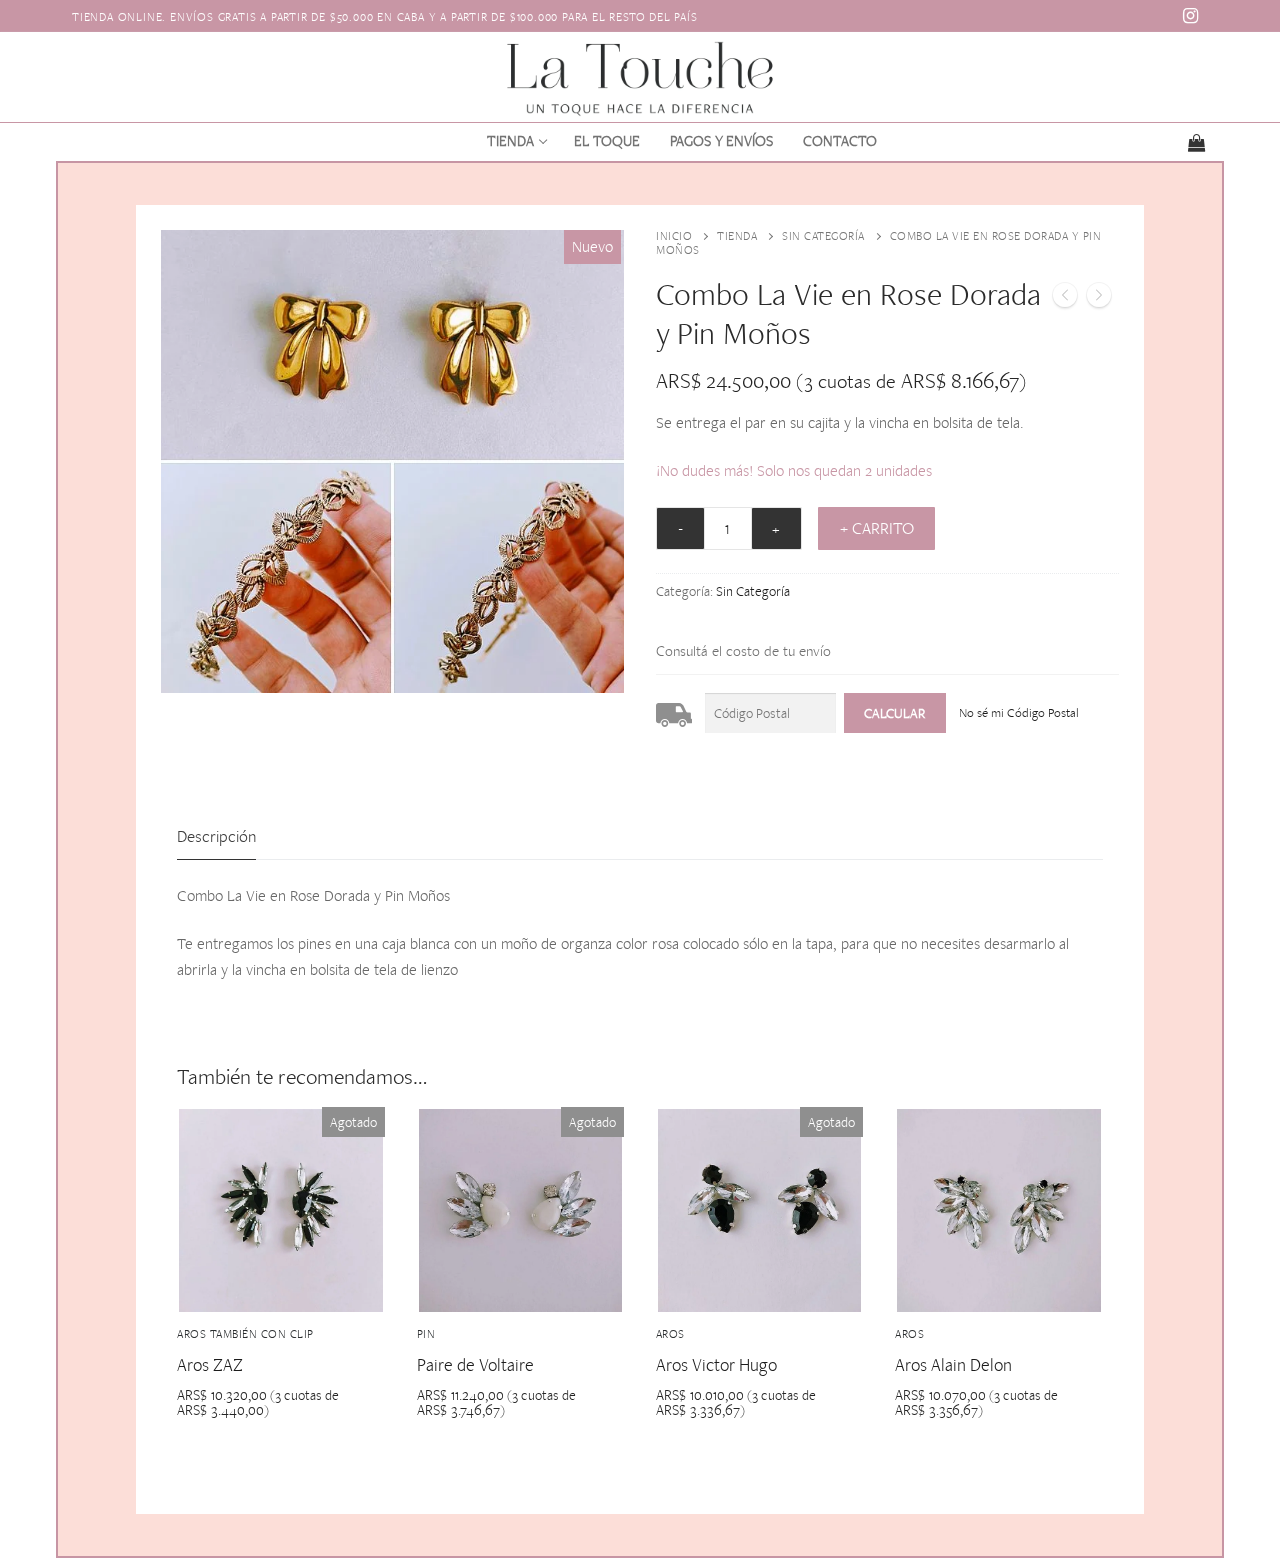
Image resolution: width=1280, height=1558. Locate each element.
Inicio (674, 236)
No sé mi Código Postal (1019, 712)
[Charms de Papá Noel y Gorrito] (1065, 299)
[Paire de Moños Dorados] (1099, 299)
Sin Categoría (823, 236)
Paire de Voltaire (475, 1364)
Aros (670, 1334)
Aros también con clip (245, 1334)
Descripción (216, 836)
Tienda (737, 236)
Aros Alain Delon (953, 1364)
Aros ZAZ (210, 1364)
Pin (426, 1334)
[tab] (216, 837)
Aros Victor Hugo (716, 1364)
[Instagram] (1191, 16)
